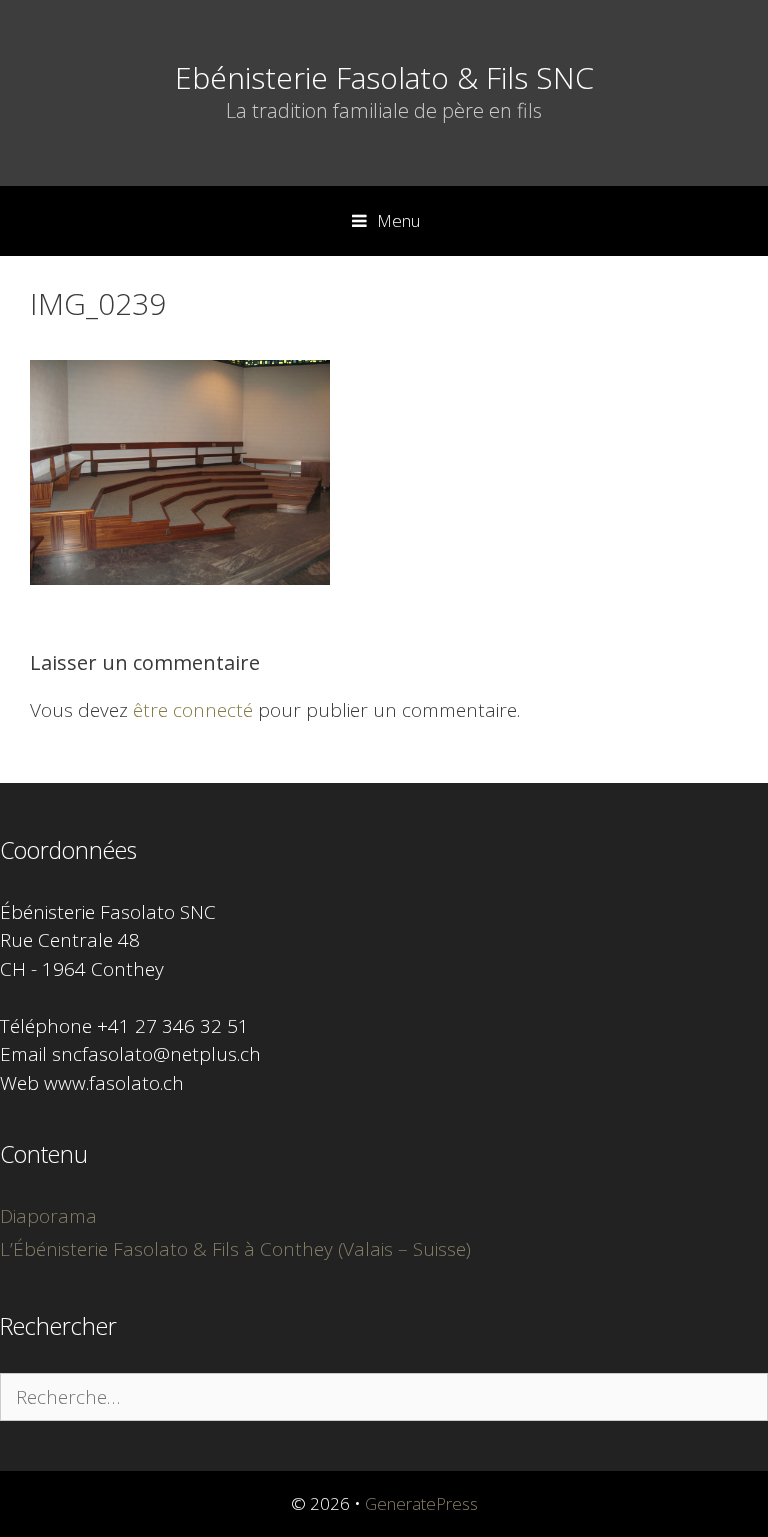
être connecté (193, 710)
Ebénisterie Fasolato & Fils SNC (384, 77)
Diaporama (48, 1216)
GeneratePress (421, 1503)
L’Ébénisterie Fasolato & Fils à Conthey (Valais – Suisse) (235, 1249)
